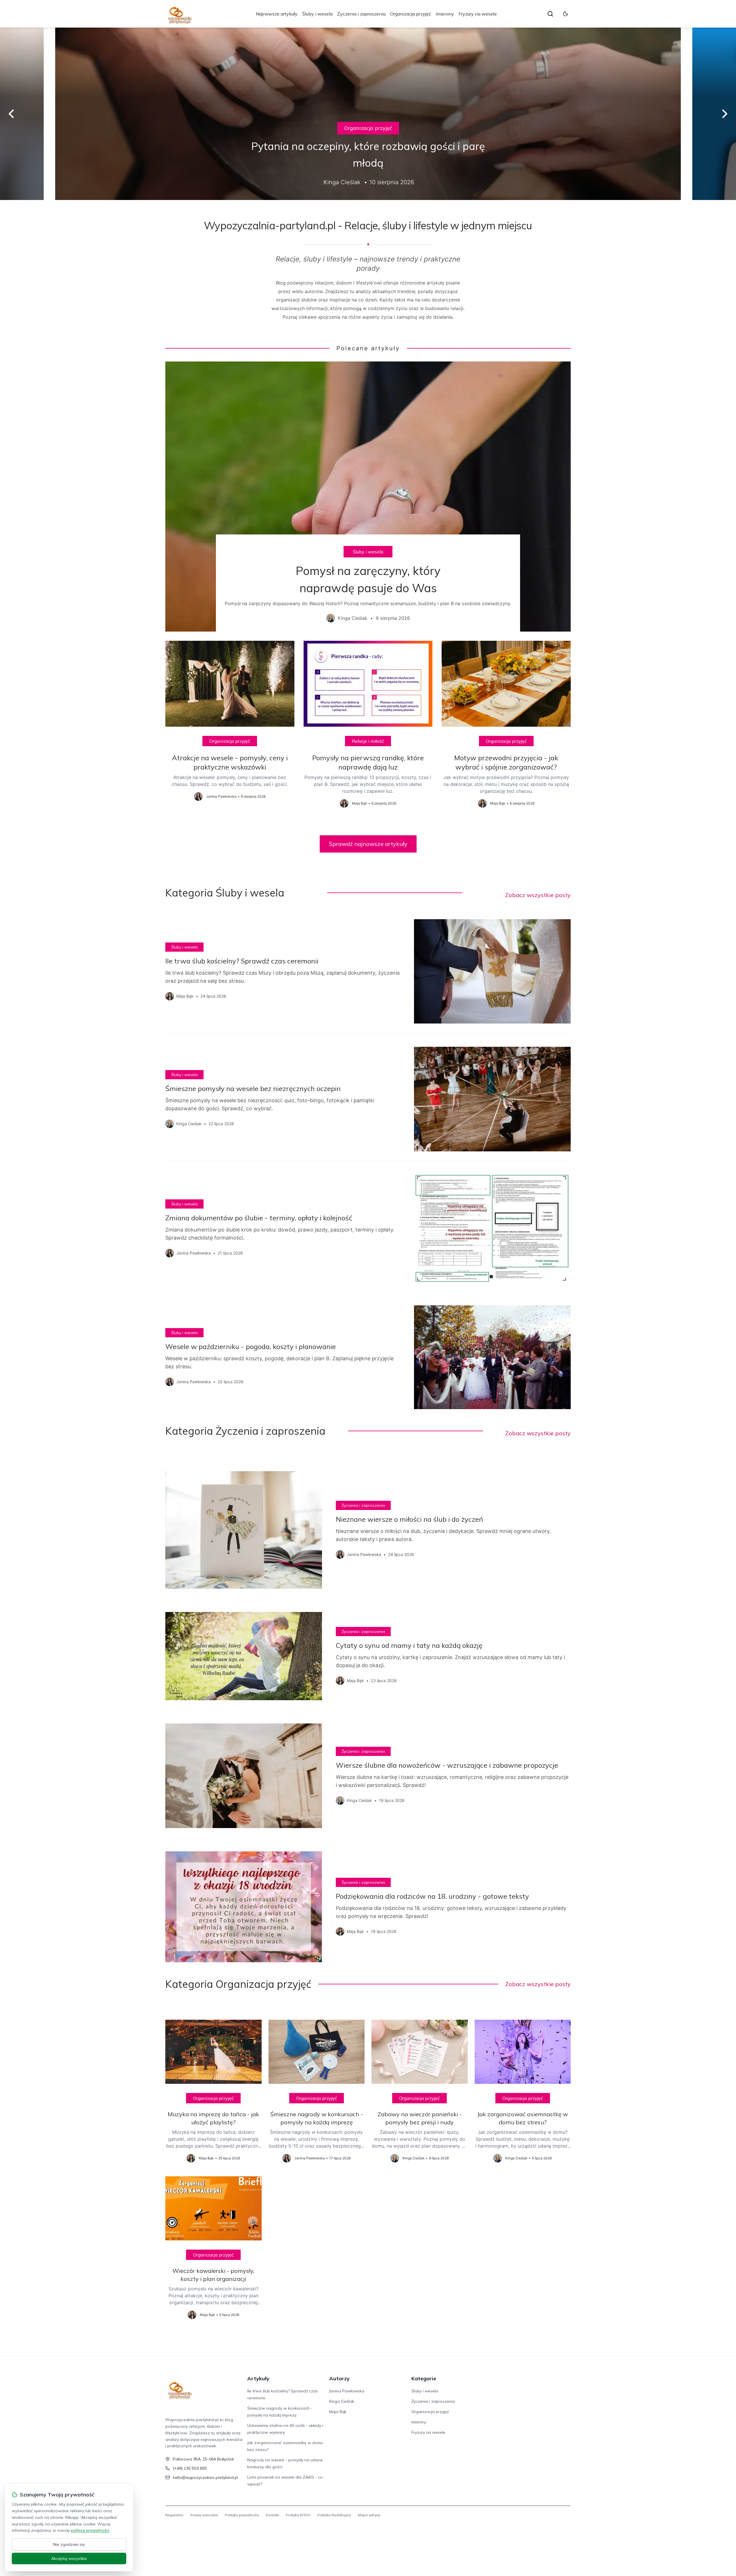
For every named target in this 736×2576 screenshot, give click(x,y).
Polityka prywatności (242, 2515)
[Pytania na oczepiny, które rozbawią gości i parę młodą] (368, 114)
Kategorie (424, 2378)
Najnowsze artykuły (277, 14)
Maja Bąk (338, 2412)
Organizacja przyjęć (411, 14)
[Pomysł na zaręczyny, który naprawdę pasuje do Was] (368, 497)
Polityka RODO (298, 2515)
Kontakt (272, 2515)
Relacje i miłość (368, 741)
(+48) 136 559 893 (190, 2468)
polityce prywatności (90, 2530)
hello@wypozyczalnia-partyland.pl (205, 2477)
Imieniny (445, 14)
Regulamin (174, 2515)
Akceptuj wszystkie (69, 2558)
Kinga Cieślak (342, 2401)
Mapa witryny (369, 2515)
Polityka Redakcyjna (334, 2515)
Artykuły (258, 2378)
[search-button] (550, 14)
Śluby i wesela (317, 14)
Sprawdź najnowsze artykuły (368, 844)
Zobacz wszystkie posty (538, 895)
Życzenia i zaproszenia (361, 14)
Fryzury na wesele (478, 14)
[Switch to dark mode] (566, 14)
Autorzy (339, 2378)
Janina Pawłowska (347, 2391)
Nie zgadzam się (69, 2544)
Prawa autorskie (204, 2515)
